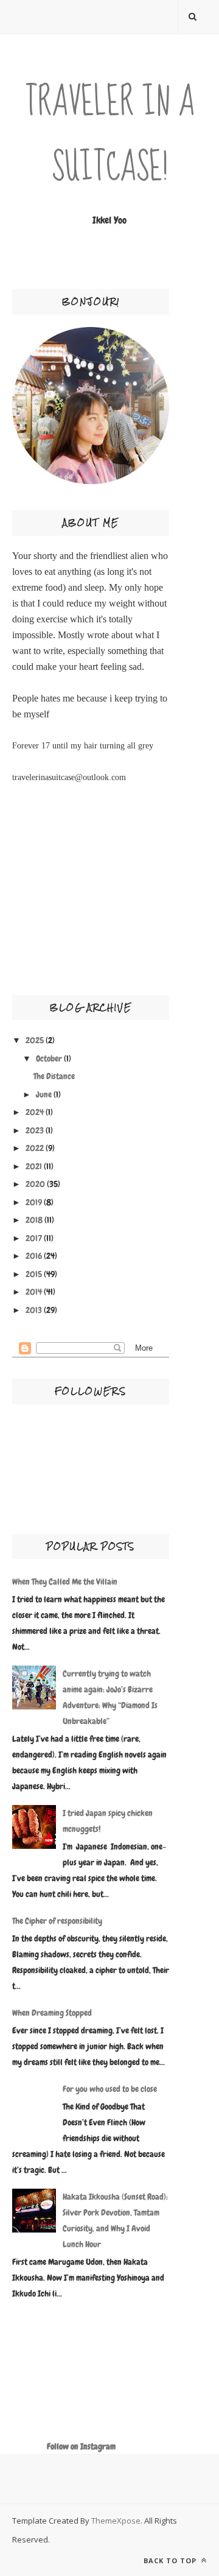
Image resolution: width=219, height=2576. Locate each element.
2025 (35, 1040)
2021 (34, 1166)
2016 (34, 1256)
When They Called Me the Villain (65, 1582)
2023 (35, 1130)
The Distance (54, 1076)
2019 (34, 1202)
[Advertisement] (49, 896)
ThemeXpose (116, 2521)
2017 (34, 1238)
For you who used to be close (110, 2089)
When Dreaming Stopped (52, 2013)
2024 (35, 1112)
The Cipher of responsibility (57, 1921)
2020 (35, 1184)
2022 (35, 1148)
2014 (34, 1292)
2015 (34, 1274)
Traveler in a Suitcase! (110, 135)
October (49, 1058)
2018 (34, 1220)
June (44, 1094)
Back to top (171, 2560)
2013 (34, 1310)
